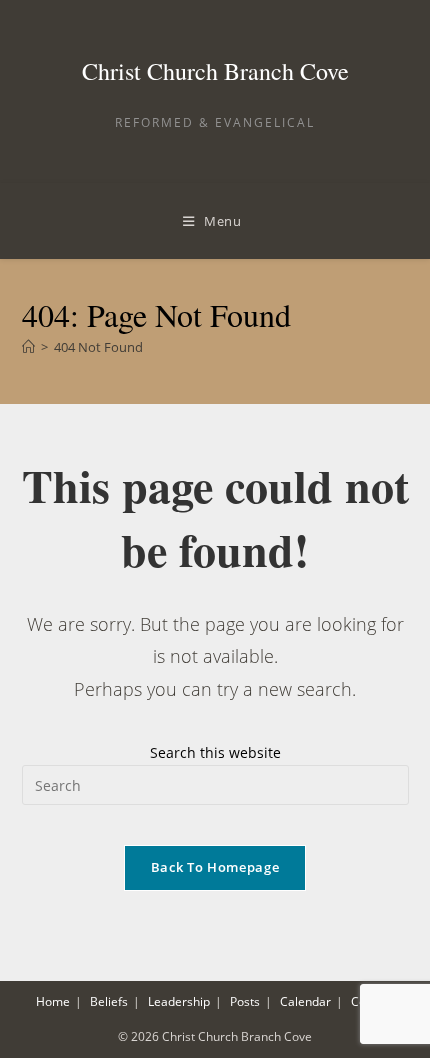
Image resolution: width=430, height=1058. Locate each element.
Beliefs (109, 1001)
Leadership (179, 1001)
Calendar (305, 1001)
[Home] (28, 347)
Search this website (215, 752)
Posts (245, 1001)
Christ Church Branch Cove (215, 71)
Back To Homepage (215, 867)
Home (53, 1001)
